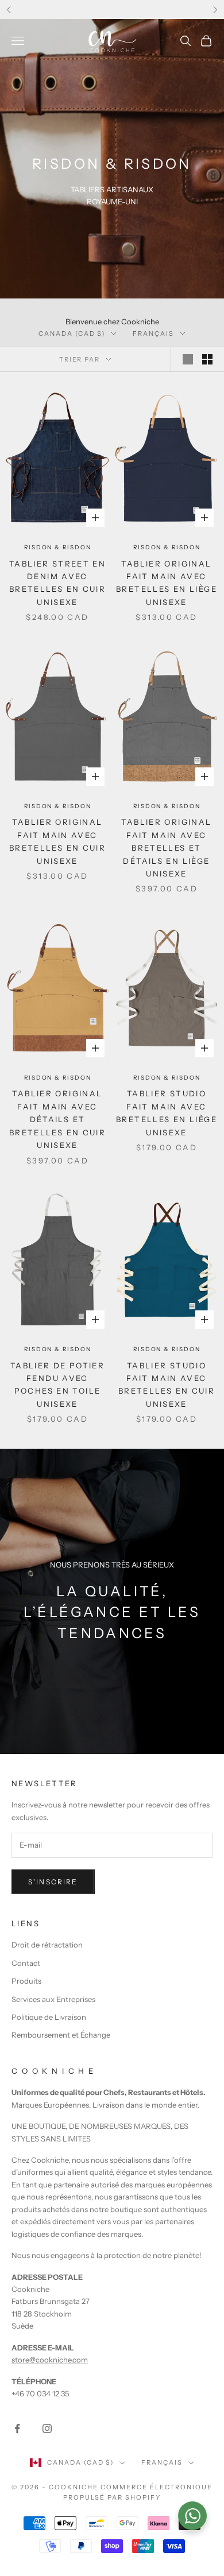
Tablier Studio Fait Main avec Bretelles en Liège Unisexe (167, 1113)
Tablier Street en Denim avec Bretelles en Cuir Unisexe (57, 583)
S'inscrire (53, 1882)
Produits (26, 1981)
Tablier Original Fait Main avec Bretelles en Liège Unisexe (167, 583)
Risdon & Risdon (58, 547)
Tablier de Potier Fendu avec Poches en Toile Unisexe (57, 1385)
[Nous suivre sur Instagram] (47, 2428)
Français (153, 333)
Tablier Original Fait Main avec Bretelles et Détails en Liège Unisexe (166, 848)
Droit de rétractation (47, 1945)
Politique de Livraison (49, 2017)
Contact (26, 1963)
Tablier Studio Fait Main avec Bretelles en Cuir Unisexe (167, 1385)
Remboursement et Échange (61, 2035)
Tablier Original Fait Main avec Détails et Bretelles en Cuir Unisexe (57, 1119)
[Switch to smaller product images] (207, 359)
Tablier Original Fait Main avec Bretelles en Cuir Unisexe (57, 841)
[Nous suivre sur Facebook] (17, 2428)
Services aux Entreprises (53, 1999)
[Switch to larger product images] (188, 359)
